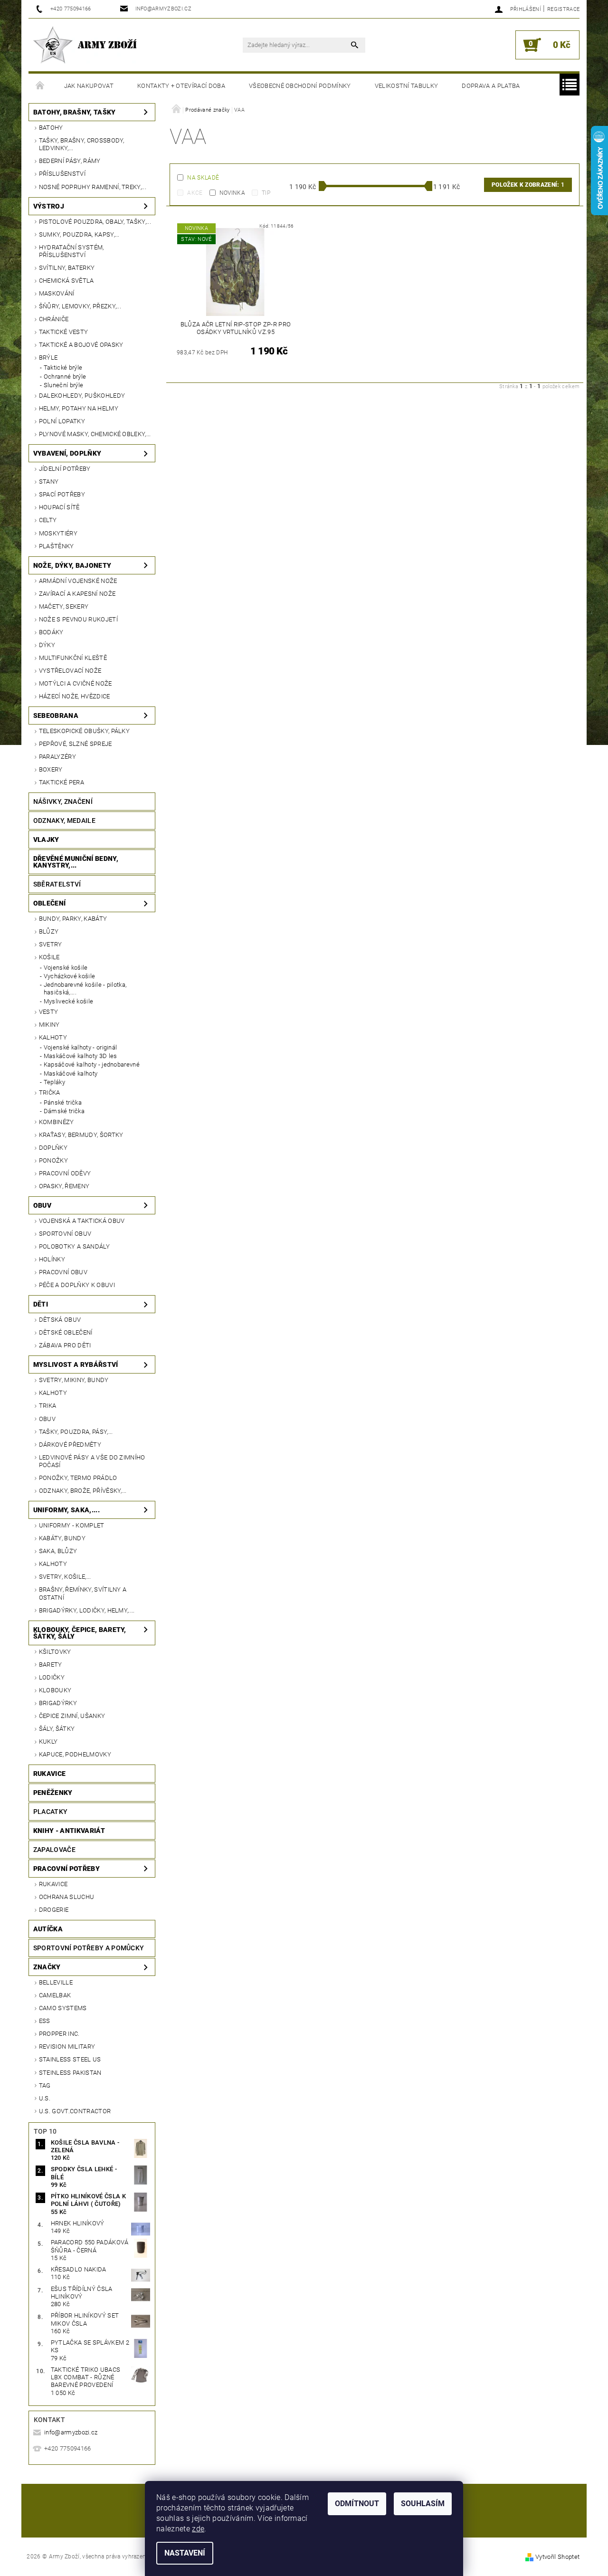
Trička (50, 1092)
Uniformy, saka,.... (66, 1510)
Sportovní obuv (65, 1234)
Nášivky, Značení (63, 801)
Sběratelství (57, 884)
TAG (45, 2085)
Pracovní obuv (63, 1272)
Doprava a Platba (491, 86)
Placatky (51, 1812)
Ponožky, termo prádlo (78, 1478)
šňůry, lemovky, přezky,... (80, 306)
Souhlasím (423, 2504)
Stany (49, 482)
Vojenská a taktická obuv (82, 1221)
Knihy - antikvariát (69, 1831)
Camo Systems (63, 2008)
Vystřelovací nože (70, 671)
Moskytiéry (58, 533)
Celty (48, 520)
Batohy (51, 128)
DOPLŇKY (53, 1148)
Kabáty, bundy (62, 1538)
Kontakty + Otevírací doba (181, 86)
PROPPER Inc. (59, 2034)
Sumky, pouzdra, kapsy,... (79, 234)
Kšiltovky (55, 1652)
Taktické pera (62, 782)
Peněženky (53, 1793)
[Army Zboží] (85, 45)
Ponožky (53, 1160)
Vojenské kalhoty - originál (81, 1047)
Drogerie (54, 1910)
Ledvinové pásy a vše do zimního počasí (92, 1461)
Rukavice (50, 1774)
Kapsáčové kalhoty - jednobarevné (92, 1064)
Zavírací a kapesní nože (77, 594)
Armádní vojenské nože (78, 581)
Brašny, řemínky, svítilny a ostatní (83, 1593)
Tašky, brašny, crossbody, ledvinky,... (82, 144)
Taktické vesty (63, 332)
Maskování (57, 293)
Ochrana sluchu (66, 1897)
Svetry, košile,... (65, 1577)
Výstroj (49, 206)
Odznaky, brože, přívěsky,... (83, 1491)
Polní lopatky (62, 421)
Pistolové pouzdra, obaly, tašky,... (95, 222)
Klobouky (55, 1690)
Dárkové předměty (70, 1445)
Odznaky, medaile (64, 821)
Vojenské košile (66, 968)
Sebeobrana (56, 716)
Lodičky (52, 1677)
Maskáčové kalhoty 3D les (81, 1056)
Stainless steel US (70, 2059)
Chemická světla (66, 281)
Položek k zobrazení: (528, 185)
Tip (266, 193)
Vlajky (46, 840)
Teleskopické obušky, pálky (84, 731)
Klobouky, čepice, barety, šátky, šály (80, 1633)
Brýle (48, 358)
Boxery (51, 769)
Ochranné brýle (65, 377)
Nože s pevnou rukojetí (78, 619)
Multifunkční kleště (73, 658)
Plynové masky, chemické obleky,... (95, 434)
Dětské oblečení (66, 1332)
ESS (45, 2021)
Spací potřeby (62, 494)
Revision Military (67, 2046)
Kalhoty (53, 1037)
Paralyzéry (57, 757)
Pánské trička (63, 1102)
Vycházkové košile (69, 976)
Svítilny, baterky (67, 268)
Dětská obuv (60, 1320)
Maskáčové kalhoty (71, 1073)
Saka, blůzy (58, 1551)
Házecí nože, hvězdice (75, 696)
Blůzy (49, 931)
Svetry (51, 944)
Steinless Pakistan (70, 2073)
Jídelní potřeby (65, 469)
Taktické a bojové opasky (81, 345)
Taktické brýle (63, 367)
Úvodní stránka (40, 86)
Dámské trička (64, 1111)
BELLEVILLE (56, 1982)
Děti (41, 1304)
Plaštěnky (57, 546)
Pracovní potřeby (66, 1869)
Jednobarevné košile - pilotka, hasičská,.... (85, 988)
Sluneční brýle (63, 385)
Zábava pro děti (65, 1345)
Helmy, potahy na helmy (79, 408)
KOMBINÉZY (57, 1122)
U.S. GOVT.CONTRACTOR (75, 2111)
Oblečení (50, 903)
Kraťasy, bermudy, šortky (81, 1135)
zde (198, 2529)
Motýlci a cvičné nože (76, 683)
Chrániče (54, 319)
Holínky (52, 1259)
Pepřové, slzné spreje (76, 744)
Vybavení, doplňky (67, 453)
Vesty (49, 1012)
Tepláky (54, 1082)
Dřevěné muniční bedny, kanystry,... (76, 862)
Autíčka (48, 1929)
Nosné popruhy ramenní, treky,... (93, 187)
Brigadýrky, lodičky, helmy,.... (87, 1610)
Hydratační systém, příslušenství (71, 251)
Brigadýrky (58, 1703)
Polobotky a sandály (74, 1246)
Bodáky (51, 632)
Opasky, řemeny (64, 1186)
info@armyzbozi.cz (71, 2432)
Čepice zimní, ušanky (72, 1716)
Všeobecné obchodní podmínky (300, 86)
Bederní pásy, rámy (70, 161)
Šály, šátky (57, 1729)
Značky (47, 1967)
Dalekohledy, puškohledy (82, 396)
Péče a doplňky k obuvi (77, 1285)
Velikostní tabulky (407, 86)
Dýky (47, 645)
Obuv (42, 1205)
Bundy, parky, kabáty (73, 919)
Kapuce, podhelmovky (75, 1754)
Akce (195, 193)
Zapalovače (54, 1850)
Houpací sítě (59, 507)
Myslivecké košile (68, 1001)
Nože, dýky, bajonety (72, 565)
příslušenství (62, 174)
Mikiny (49, 1025)
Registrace (563, 9)
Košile (49, 957)
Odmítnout (357, 2504)
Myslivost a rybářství (76, 1364)
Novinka (232, 193)
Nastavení (185, 2553)
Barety (51, 1665)
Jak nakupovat (89, 86)
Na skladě (203, 178)
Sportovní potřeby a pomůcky (89, 1948)
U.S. (45, 2098)
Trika (48, 1406)
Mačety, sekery (64, 606)
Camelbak (55, 1995)
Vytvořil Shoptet (557, 2557)
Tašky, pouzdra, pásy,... (76, 1432)
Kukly (48, 1741)
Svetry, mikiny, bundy (74, 1380)
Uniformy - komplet (72, 1525)
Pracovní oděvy (65, 1173)
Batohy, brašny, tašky (75, 112)
